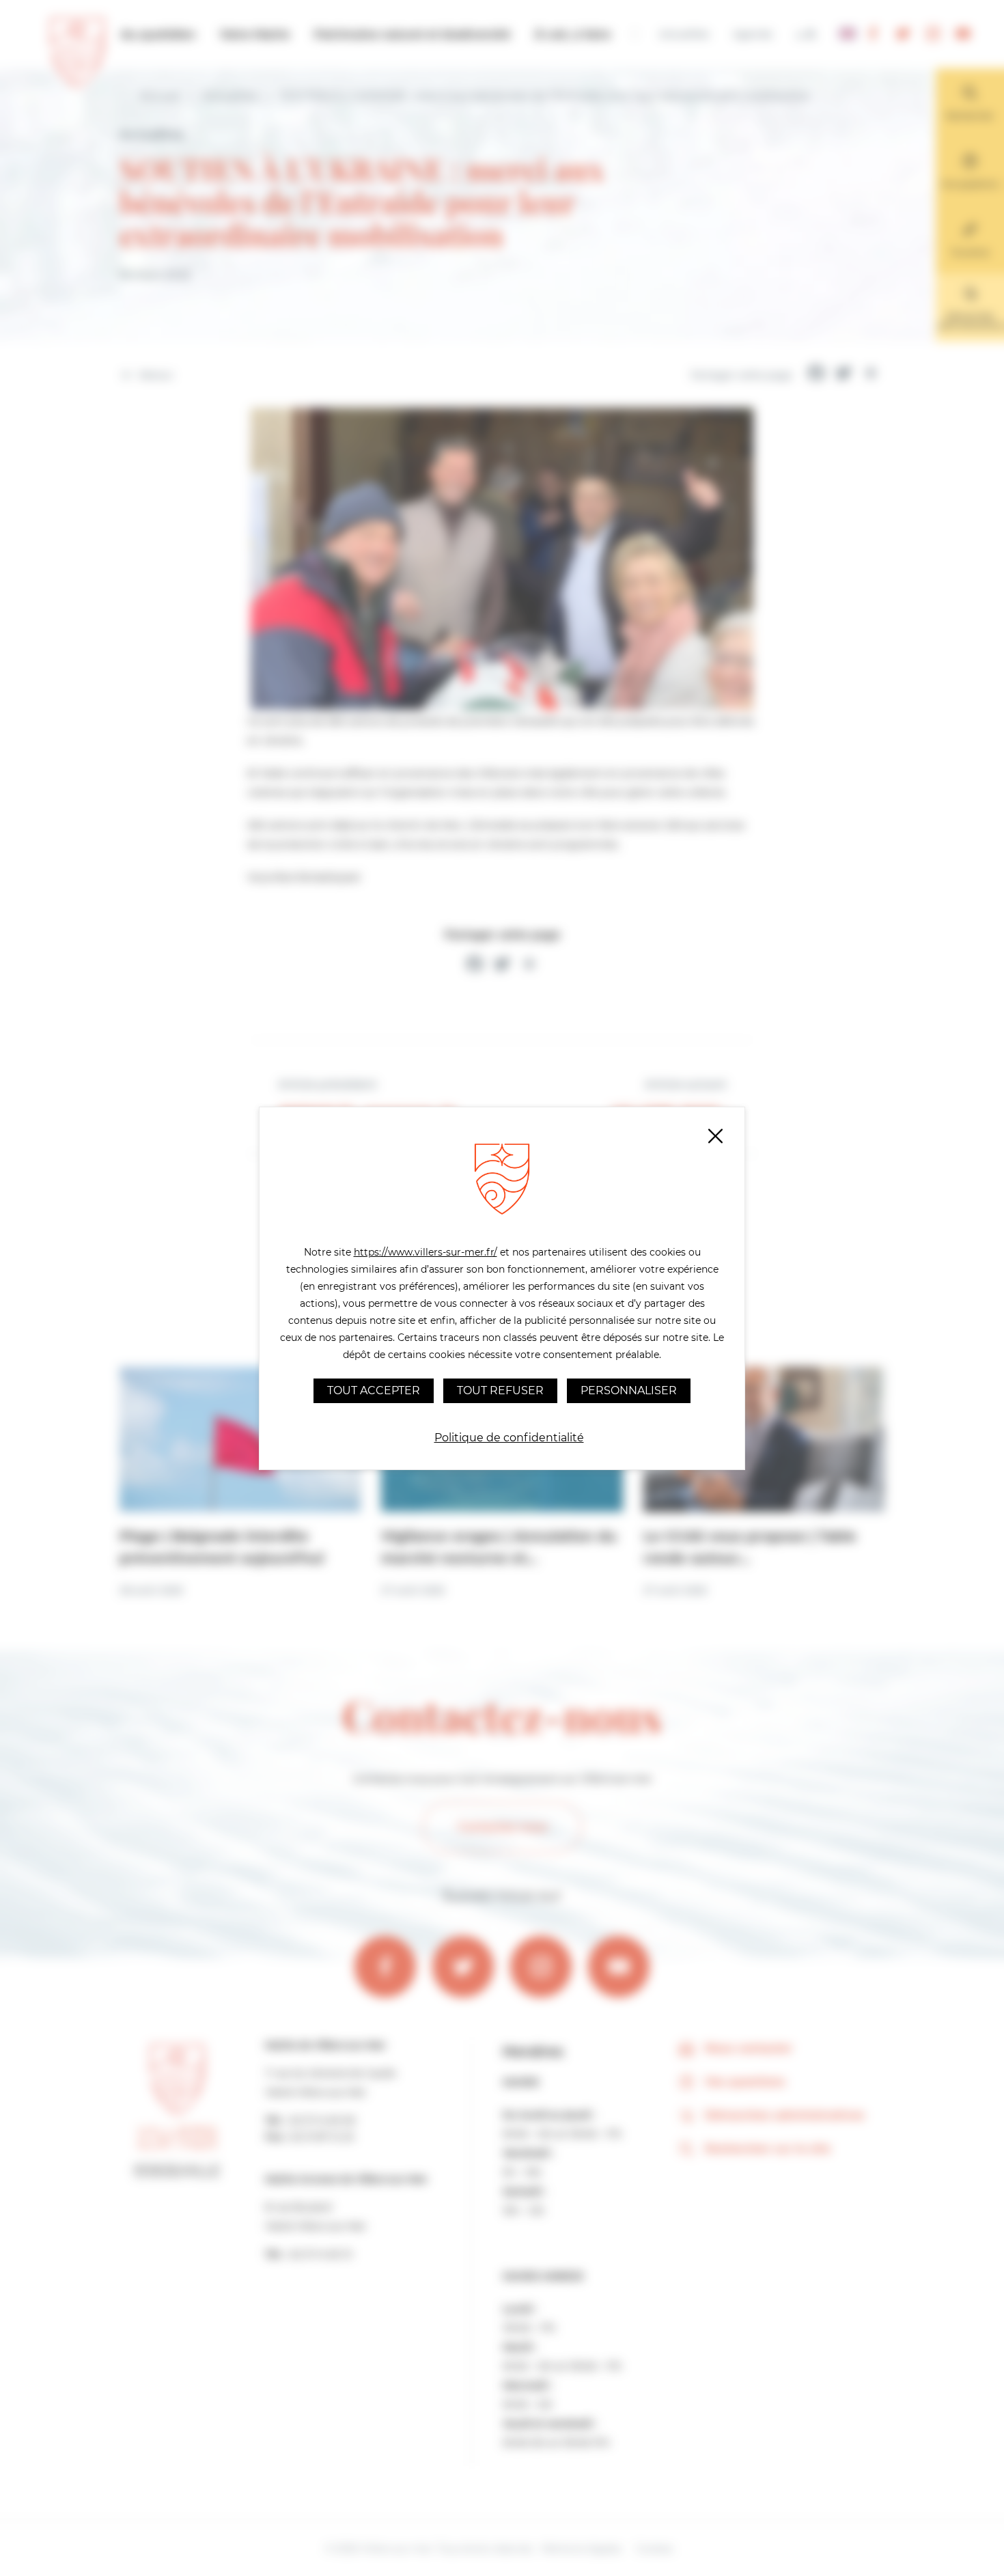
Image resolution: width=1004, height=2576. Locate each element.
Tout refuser (500, 1390)
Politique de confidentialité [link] (509, 1438)
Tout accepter (374, 1390)
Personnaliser (629, 1390)
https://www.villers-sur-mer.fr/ (426, 1252)
